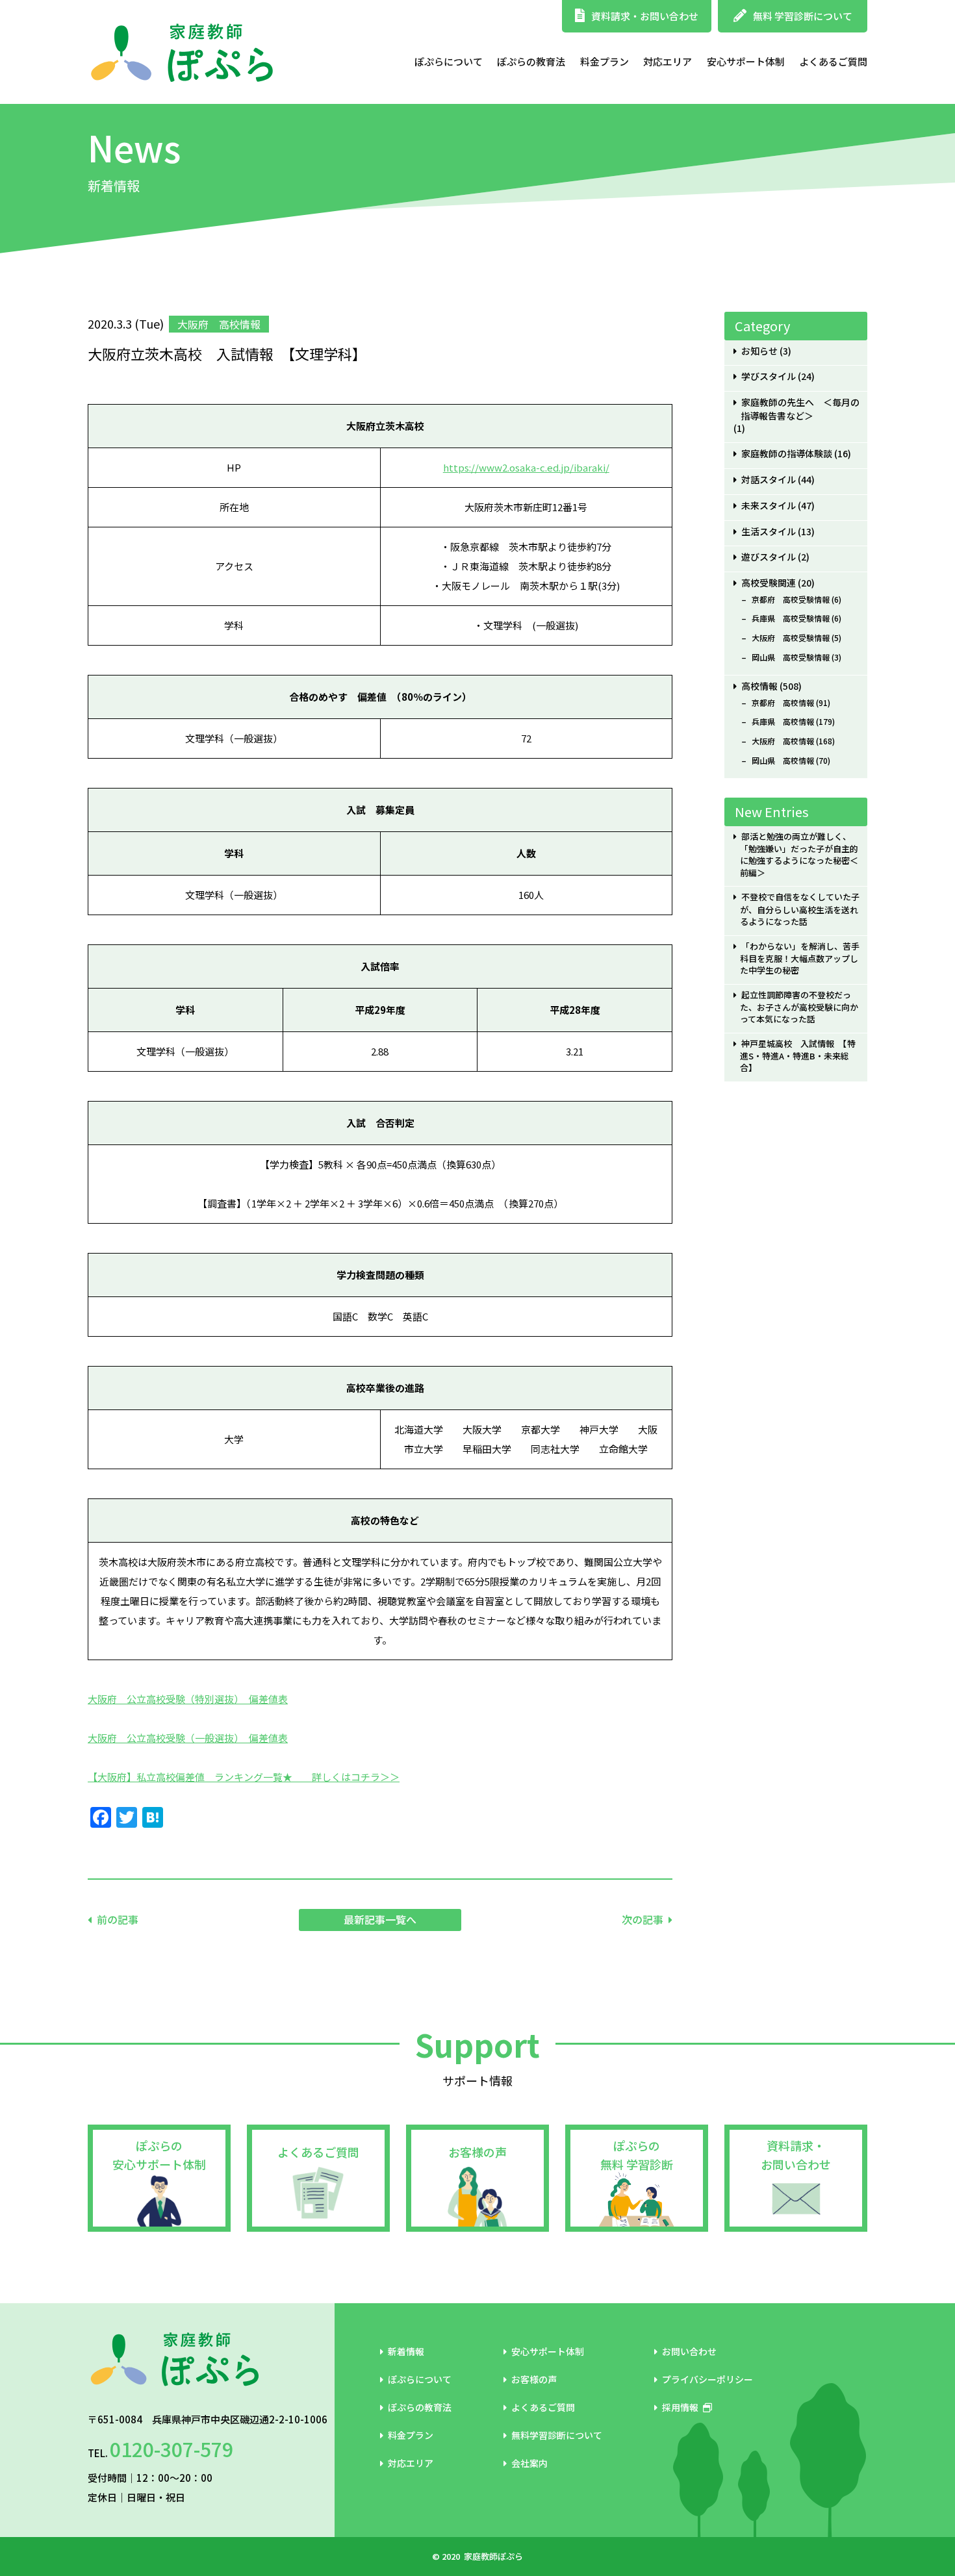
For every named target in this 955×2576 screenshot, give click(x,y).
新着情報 (406, 2351)
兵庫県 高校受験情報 (791, 618)
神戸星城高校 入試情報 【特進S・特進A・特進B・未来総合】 (797, 1056)
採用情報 (680, 2407)
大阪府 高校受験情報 (791, 638)
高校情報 (759, 686)
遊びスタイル (769, 557)
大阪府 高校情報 (783, 741)
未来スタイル (769, 506)
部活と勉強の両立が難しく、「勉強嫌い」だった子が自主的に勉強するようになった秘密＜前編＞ (799, 855)
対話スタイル (769, 480)
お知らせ (759, 351)
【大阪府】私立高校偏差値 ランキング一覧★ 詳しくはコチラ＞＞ (244, 1777)
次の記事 (643, 1919)
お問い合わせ (689, 2351)
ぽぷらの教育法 (531, 61)
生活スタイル (769, 532)
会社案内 (529, 2463)
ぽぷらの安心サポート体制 (159, 2155)
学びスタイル (769, 376)
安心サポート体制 (746, 61)
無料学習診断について (557, 2435)
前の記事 (118, 1919)
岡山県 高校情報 (783, 761)
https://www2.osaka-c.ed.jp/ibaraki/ (526, 467)
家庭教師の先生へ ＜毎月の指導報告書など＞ (800, 409)
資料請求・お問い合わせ (645, 16)
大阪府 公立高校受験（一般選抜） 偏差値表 (188, 1738)
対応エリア (668, 61)
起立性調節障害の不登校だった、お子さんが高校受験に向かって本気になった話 (799, 1007)
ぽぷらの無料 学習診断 (637, 2155)
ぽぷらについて (449, 61)
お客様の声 (478, 2152)
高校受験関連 (769, 583)
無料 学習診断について (803, 16)
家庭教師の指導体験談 (787, 454)
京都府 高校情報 (783, 703)
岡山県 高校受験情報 (791, 657)
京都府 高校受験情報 (791, 600)
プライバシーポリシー (707, 2379)
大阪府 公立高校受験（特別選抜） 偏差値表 (188, 1699)
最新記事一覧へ (380, 1919)
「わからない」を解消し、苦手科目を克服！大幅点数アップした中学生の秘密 (799, 958)
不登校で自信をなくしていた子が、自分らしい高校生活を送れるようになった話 (799, 909)
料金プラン (605, 61)
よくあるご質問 (833, 61)
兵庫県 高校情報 (783, 722)
